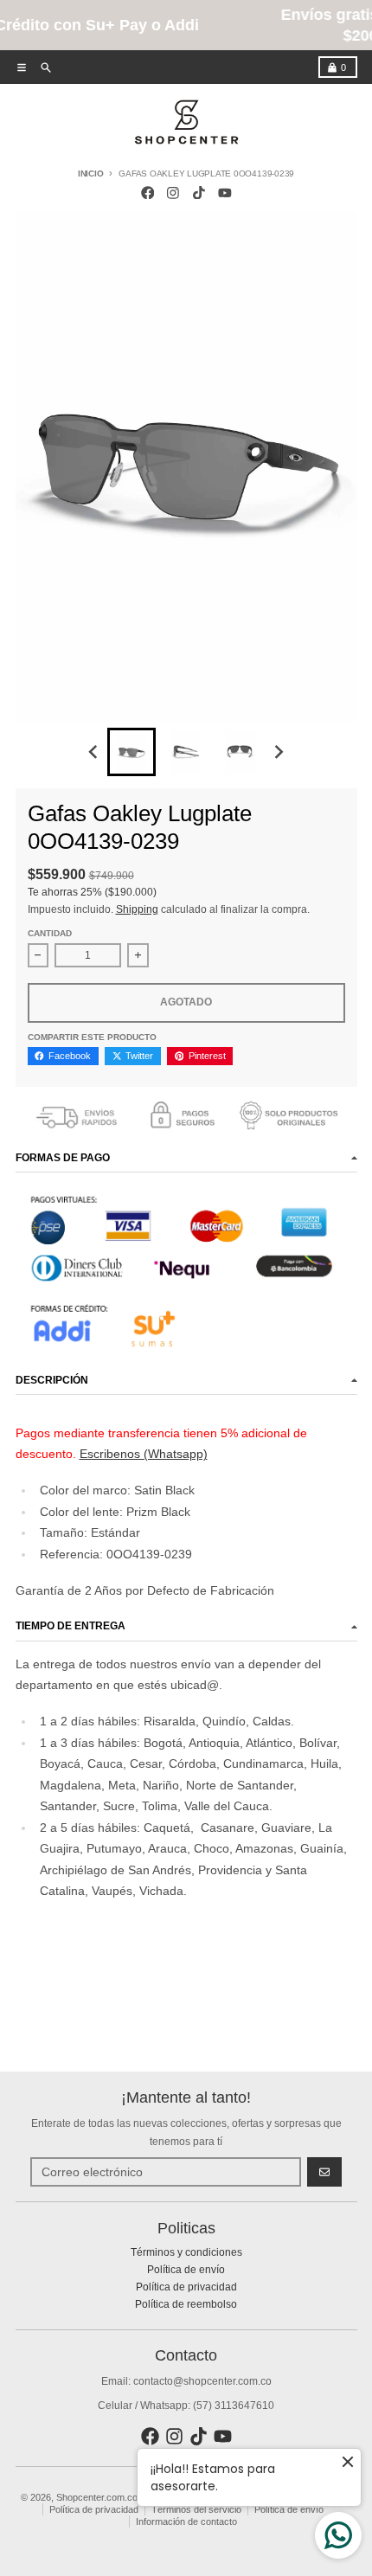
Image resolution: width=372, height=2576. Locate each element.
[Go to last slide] (94, 752)
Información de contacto (186, 2521)
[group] (131, 752)
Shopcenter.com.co (97, 2497)
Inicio (91, 173)
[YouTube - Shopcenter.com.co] (224, 193)
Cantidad (50, 933)
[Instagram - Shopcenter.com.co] (173, 193)
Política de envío (289, 2509)
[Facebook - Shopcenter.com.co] (148, 193)
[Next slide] (279, 752)
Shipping (137, 909)
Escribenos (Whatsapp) (144, 1454)
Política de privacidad (94, 2509)
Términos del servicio (196, 2509)
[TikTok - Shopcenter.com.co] (199, 193)
